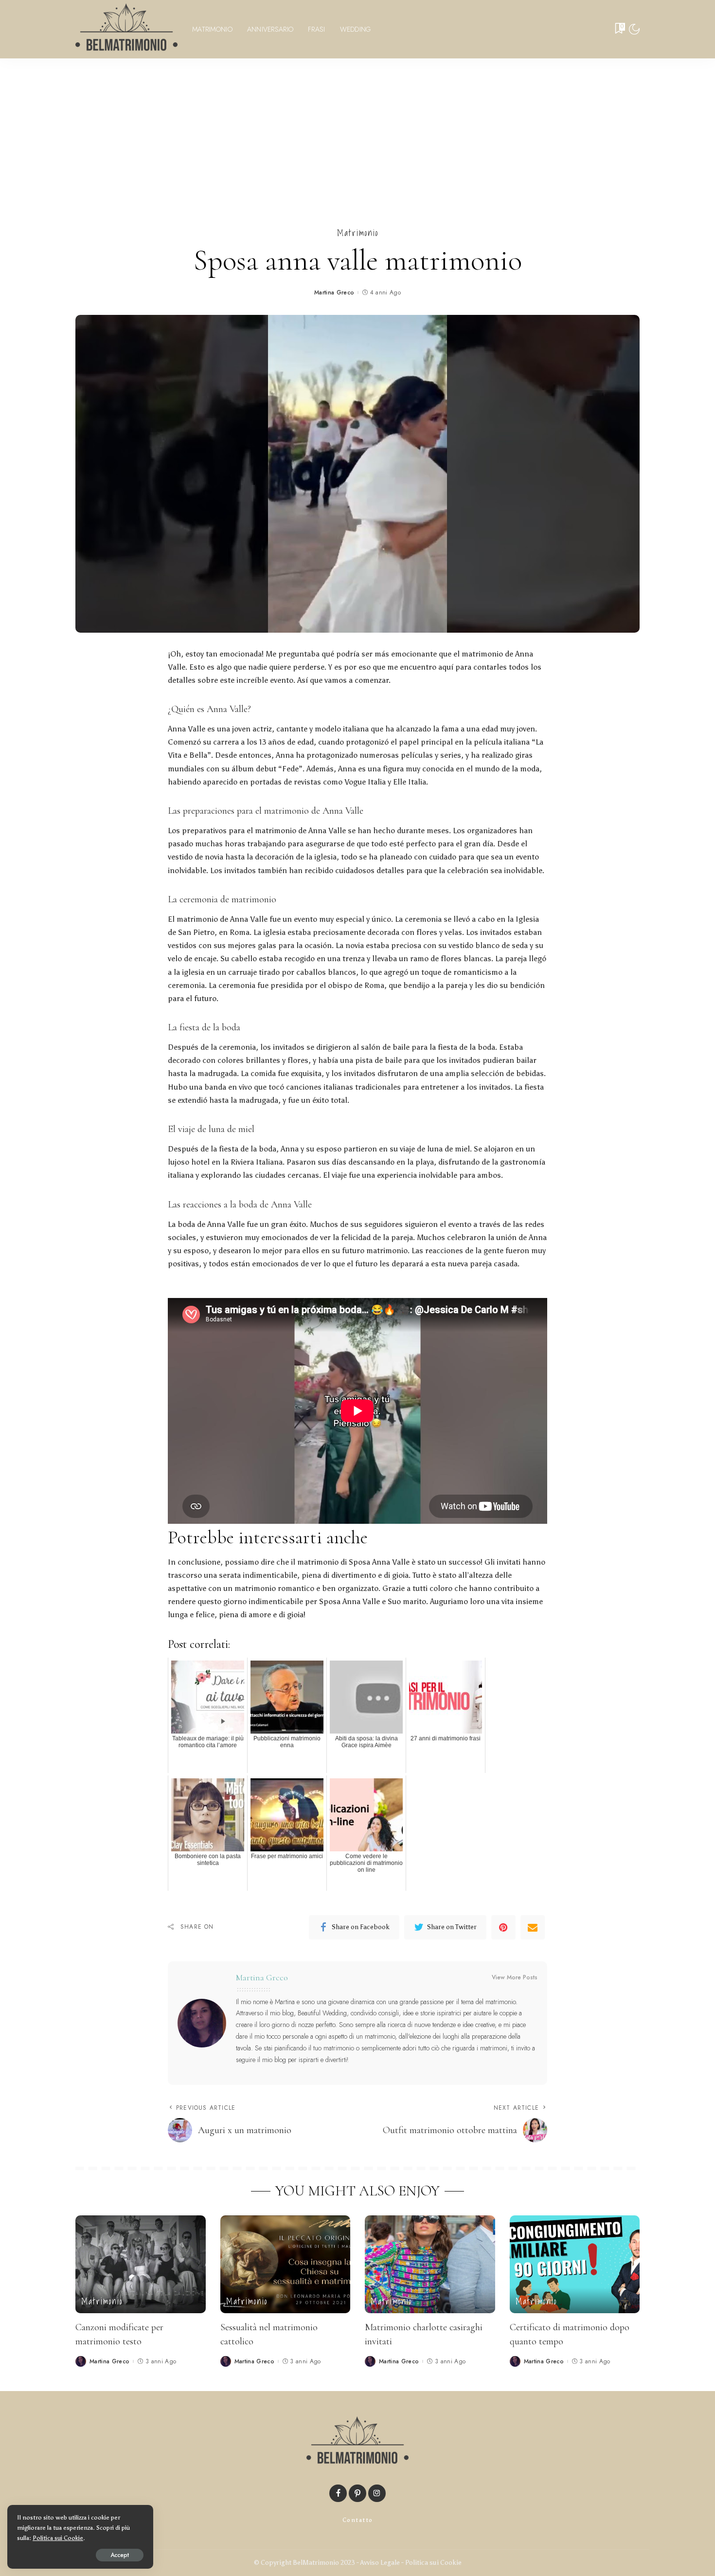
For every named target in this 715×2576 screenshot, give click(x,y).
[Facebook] (338, 2493)
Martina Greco (334, 292)
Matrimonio (358, 233)
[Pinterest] (503, 1927)
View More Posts (515, 1977)
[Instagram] (377, 2493)
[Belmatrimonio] (126, 29)
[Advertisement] (357, 131)
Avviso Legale (380, 2563)
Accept (120, 2555)
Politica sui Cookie (433, 2563)
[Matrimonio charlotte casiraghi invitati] (430, 2264)
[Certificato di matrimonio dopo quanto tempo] (575, 2264)
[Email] (533, 1927)
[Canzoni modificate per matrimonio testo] (141, 2264)
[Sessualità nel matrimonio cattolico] (286, 2264)
